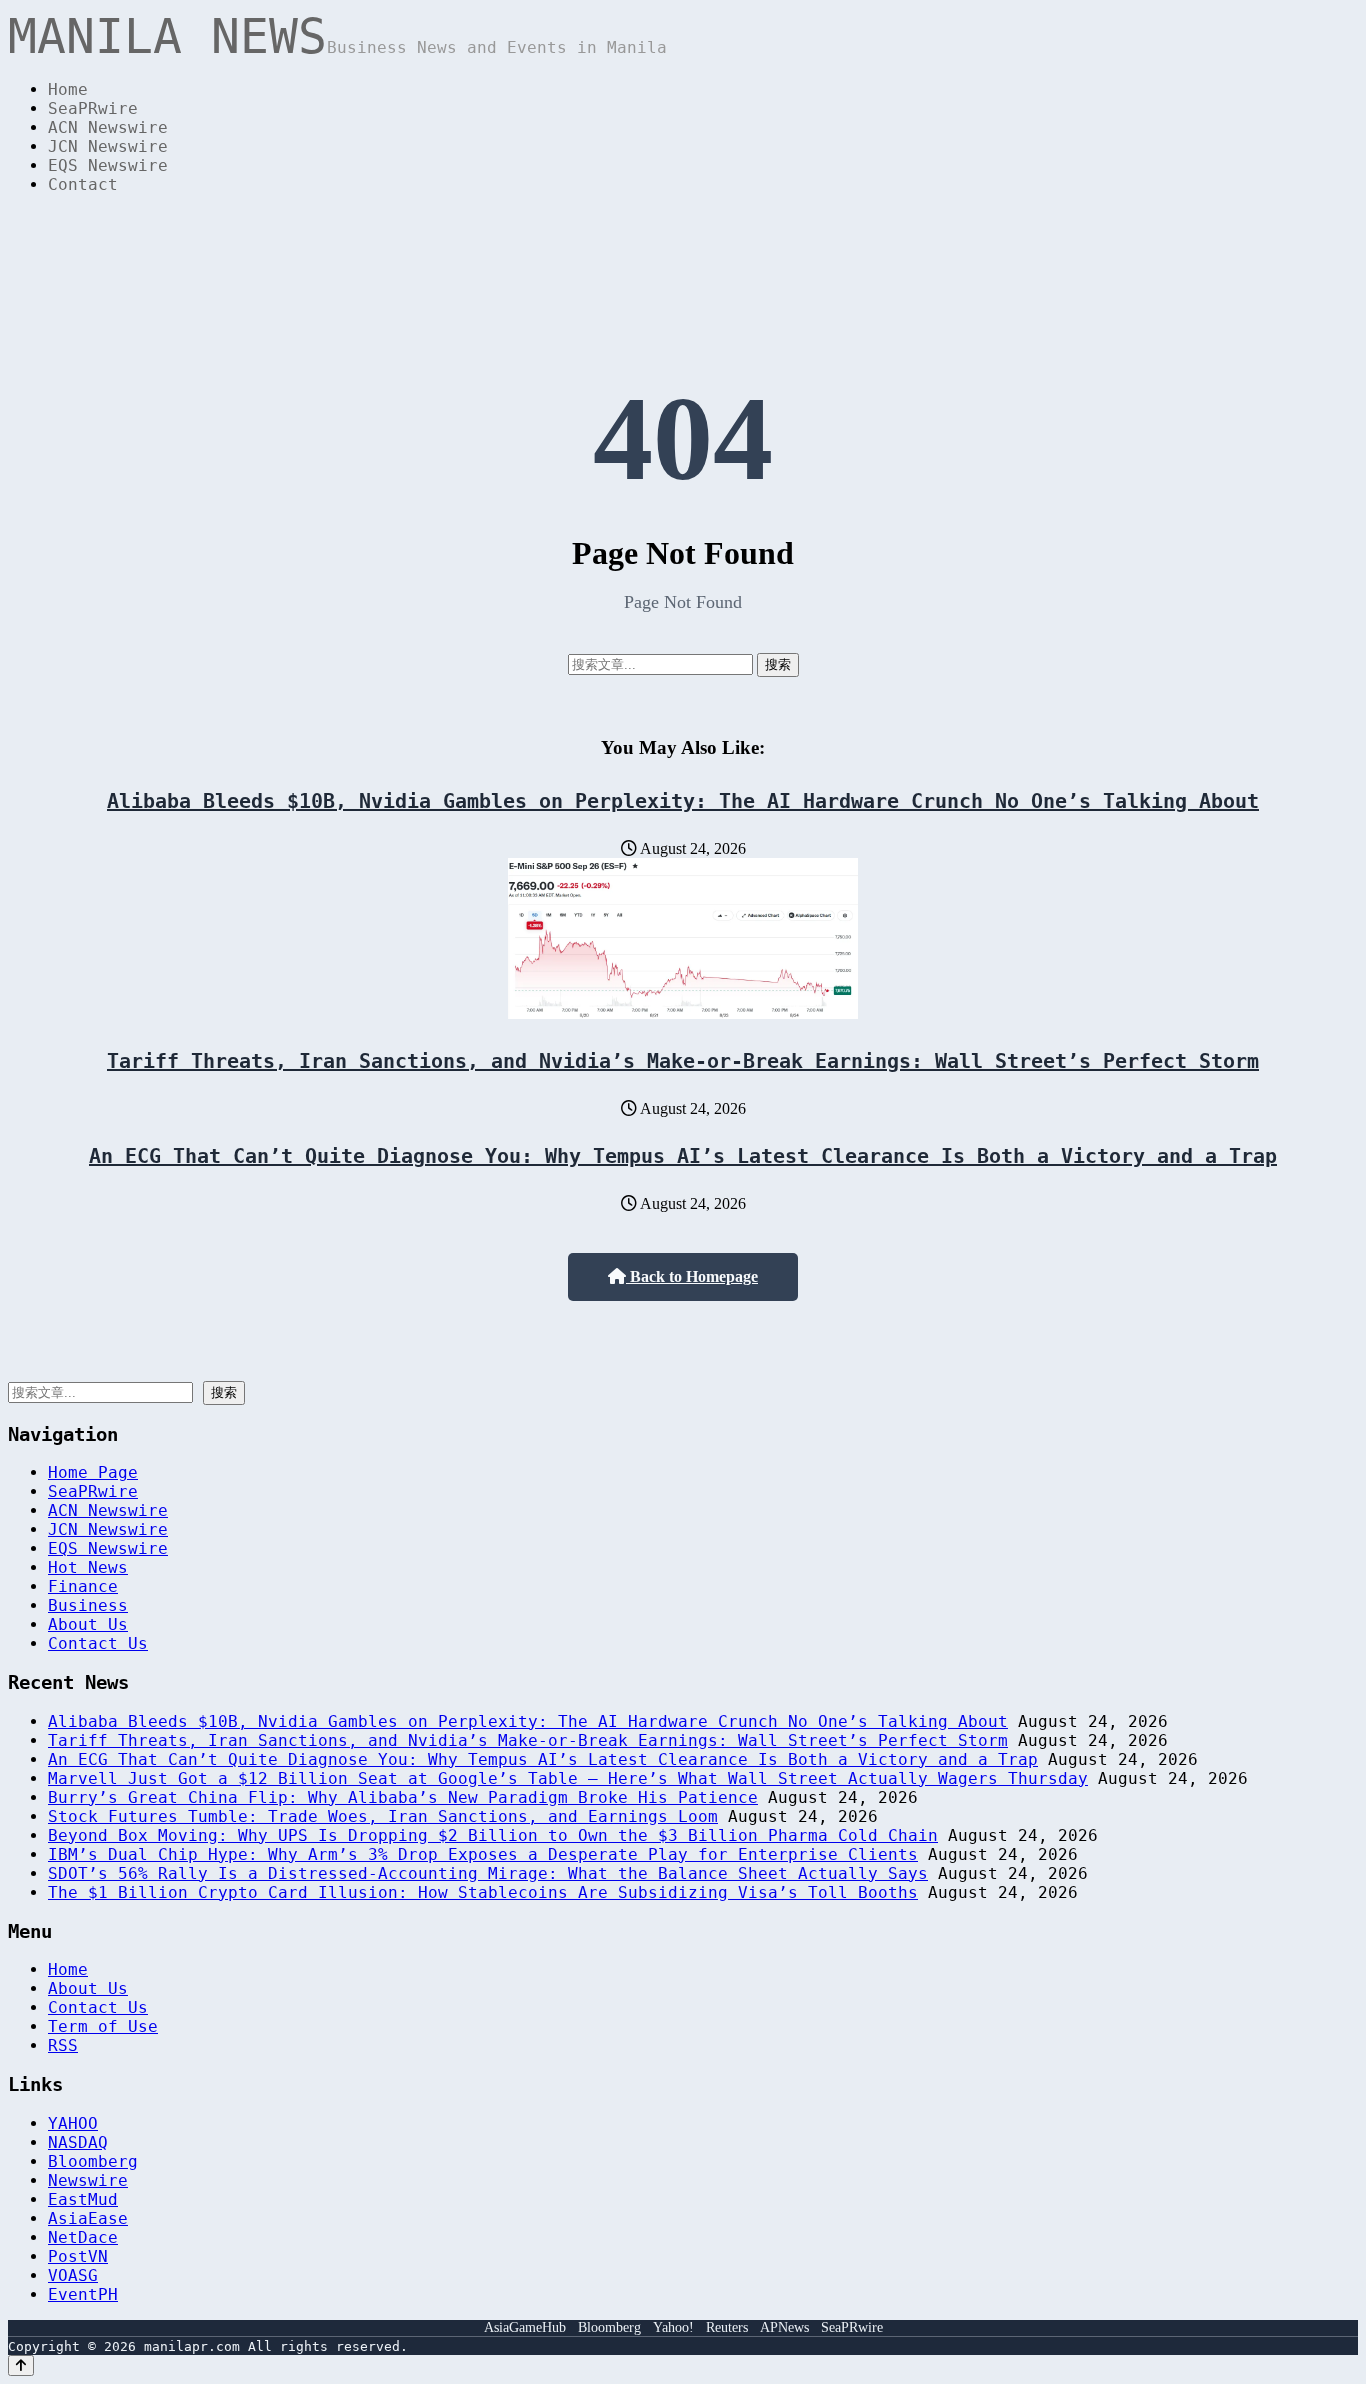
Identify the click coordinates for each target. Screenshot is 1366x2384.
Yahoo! (673, 2327)
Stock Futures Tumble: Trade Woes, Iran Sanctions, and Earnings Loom (383, 1816)
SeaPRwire (93, 108)
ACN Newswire (108, 127)
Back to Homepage (692, 1276)
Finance (83, 1586)
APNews (784, 2327)
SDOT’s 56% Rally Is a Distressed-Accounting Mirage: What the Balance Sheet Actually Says (488, 1873)
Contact (83, 184)
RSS (63, 2045)
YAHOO (73, 2123)
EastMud (83, 2199)
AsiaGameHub (525, 2327)
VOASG (73, 2275)
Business (88, 1605)
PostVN (78, 2256)
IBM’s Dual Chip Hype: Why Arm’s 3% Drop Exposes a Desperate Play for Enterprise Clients (483, 1854)
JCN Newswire (108, 146)
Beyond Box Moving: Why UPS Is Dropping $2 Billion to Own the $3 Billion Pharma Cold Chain (493, 1835)
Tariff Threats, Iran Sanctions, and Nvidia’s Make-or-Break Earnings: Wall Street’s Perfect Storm (683, 1061)
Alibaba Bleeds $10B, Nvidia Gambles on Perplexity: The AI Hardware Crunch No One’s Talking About (683, 801)
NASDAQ (78, 2142)
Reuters (727, 2327)
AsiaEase (88, 2218)
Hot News (88, 1567)
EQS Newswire (108, 165)
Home (68, 89)
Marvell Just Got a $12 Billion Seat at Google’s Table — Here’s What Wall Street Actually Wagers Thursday (568, 1778)
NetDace (83, 2237)
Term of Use (103, 2026)
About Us (88, 1624)
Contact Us (98, 1643)
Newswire (88, 2180)
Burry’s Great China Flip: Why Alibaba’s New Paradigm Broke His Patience (403, 1797)
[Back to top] (21, 2365)
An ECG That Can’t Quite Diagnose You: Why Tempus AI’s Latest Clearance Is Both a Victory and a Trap (683, 1156)
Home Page (93, 1472)
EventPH (83, 2294)
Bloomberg (93, 2161)
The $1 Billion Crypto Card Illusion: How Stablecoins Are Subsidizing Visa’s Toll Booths (483, 1892)
